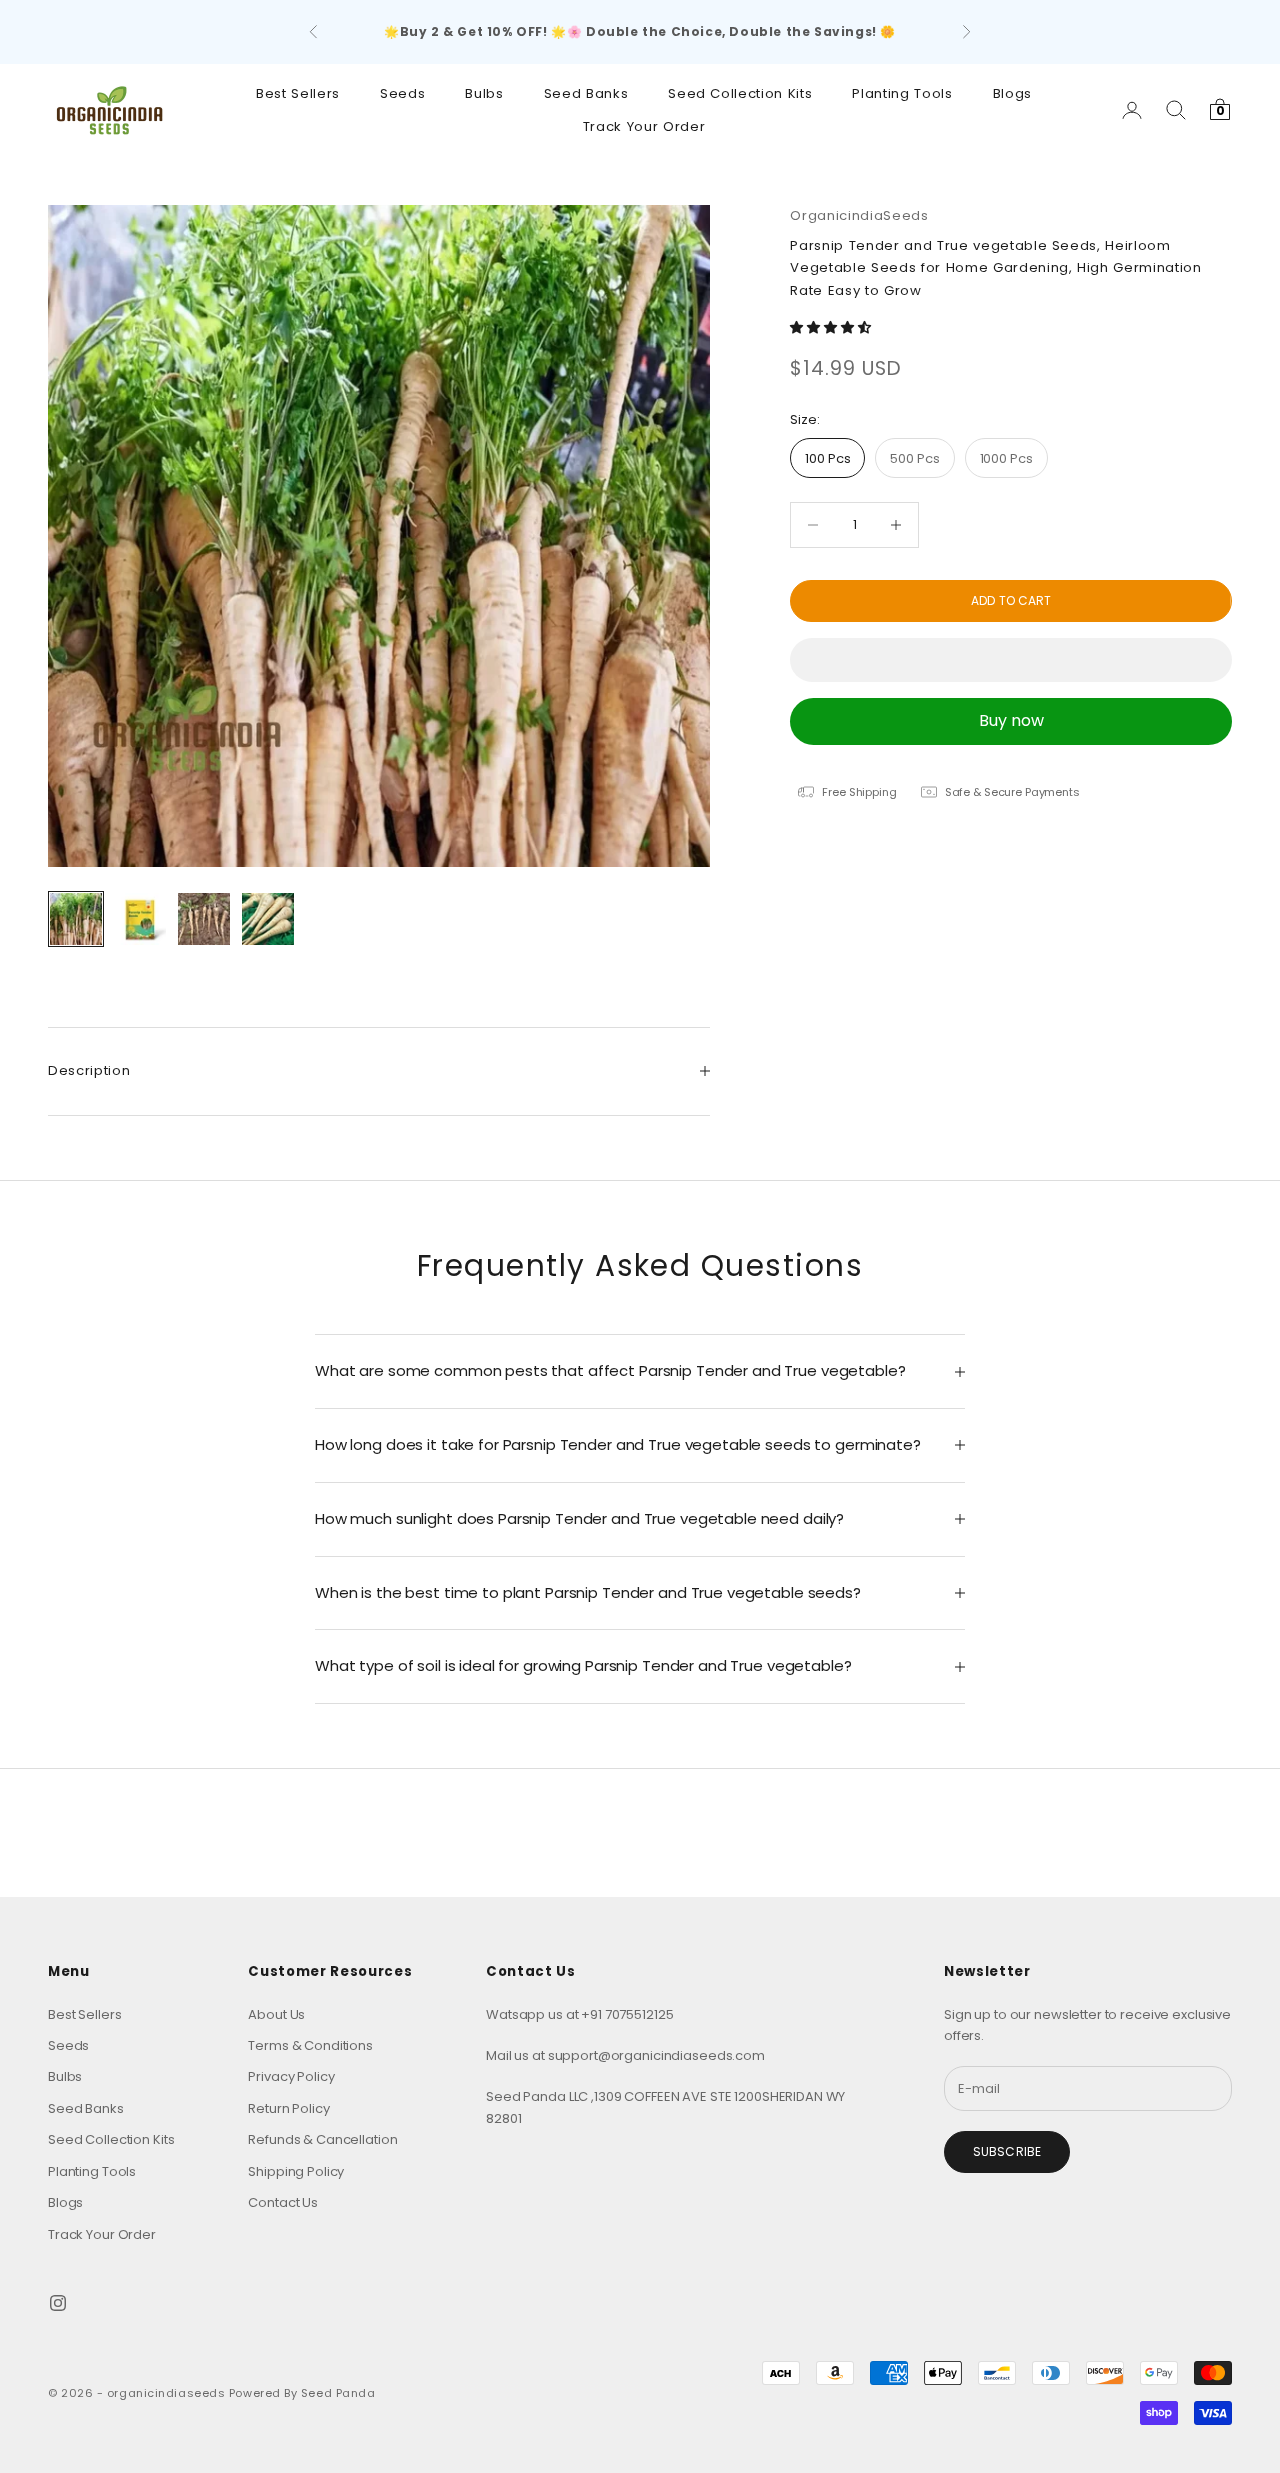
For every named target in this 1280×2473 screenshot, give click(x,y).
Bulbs (484, 93)
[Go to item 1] (76, 919)
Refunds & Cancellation (322, 2139)
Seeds (402, 93)
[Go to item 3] (204, 919)
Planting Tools (902, 93)
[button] (831, 328)
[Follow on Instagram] (58, 2303)
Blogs (1012, 93)
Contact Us (283, 2202)
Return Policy (288, 2108)
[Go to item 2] (140, 919)
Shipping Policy (296, 2171)
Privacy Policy (291, 2076)
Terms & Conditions (310, 2045)
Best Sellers (298, 93)
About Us (276, 2014)
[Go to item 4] (268, 919)
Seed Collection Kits (740, 93)
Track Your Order (644, 125)
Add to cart (1011, 600)
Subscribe (1007, 2151)
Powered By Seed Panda (302, 2393)
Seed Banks (586, 93)
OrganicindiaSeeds (859, 215)
